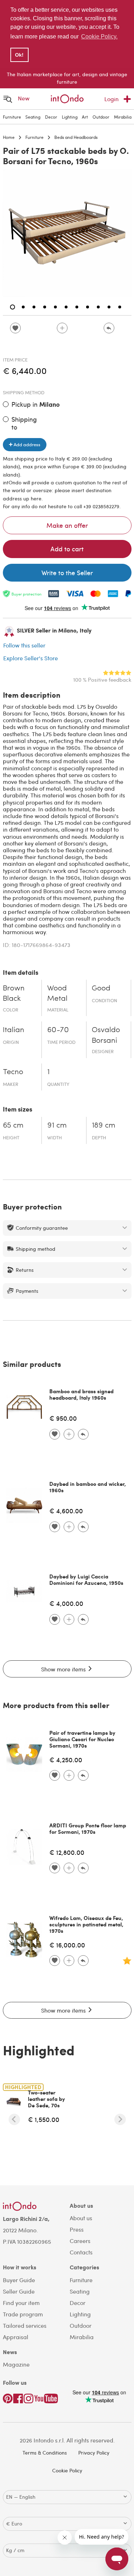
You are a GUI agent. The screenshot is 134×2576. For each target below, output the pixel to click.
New (24, 98)
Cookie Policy (67, 2470)
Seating (33, 117)
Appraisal (16, 2337)
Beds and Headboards (76, 137)
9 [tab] (98, 307)
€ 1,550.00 (44, 2119)
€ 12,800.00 (67, 1852)
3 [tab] (34, 307)
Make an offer (67, 525)
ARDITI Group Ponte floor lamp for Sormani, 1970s (88, 1828)
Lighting (70, 117)
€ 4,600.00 (66, 1511)
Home (9, 137)
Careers (80, 2241)
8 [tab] (88, 307)
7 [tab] (77, 307)
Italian (14, 1030)
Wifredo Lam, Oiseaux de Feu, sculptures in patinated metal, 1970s (86, 1924)
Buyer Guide (19, 2280)
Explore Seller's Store (31, 658)
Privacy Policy (94, 2453)
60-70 (58, 1030)
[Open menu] (8, 99)
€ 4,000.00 (66, 1603)
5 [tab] (55, 307)
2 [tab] (23, 307)
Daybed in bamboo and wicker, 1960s (88, 1487)
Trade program (23, 2314)
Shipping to (24, 423)
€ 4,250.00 (66, 1760)
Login (111, 99)
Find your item (21, 2303)
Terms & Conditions (45, 2453)
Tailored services (25, 2325)
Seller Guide (19, 2291)
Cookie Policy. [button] (99, 37)
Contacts (81, 2252)
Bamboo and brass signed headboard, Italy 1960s (81, 1394)
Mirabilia (123, 117)
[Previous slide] (14, 2119)
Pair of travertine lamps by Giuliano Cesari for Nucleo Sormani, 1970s (82, 1739)
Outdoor (101, 117)
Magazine (16, 2364)
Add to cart (67, 549)
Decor (51, 117)
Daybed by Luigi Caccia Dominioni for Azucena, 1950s (86, 1580)
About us (81, 2218)
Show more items (64, 1669)
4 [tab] (45, 307)
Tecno (13, 1072)
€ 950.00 (63, 1418)
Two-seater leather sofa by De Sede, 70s (46, 2099)
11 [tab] (120, 307)
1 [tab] (13, 307)
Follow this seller (24, 645)
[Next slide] (120, 2119)
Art (85, 117)
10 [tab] (109, 307)
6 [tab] (66, 307)
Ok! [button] (19, 55)
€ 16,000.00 (67, 1945)
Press (77, 2229)
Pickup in (36, 404)
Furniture (12, 117)
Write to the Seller (67, 573)
